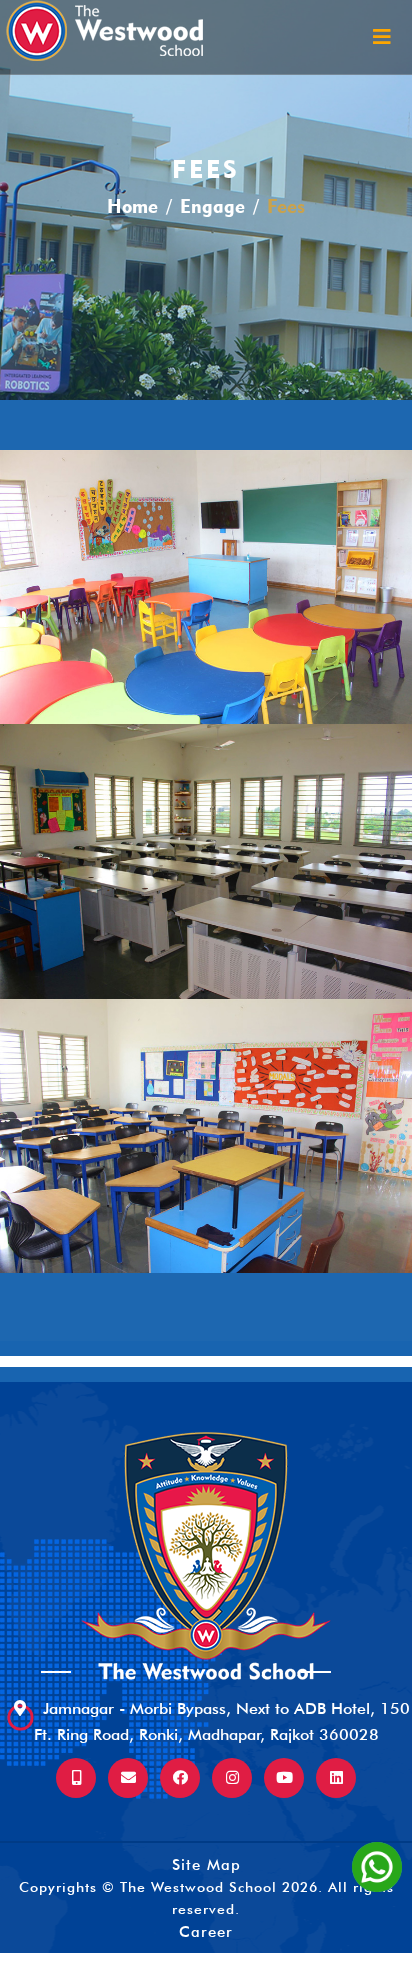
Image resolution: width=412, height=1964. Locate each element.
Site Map (206, 1865)
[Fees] (206, 587)
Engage (212, 206)
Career (206, 1932)
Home (132, 206)
